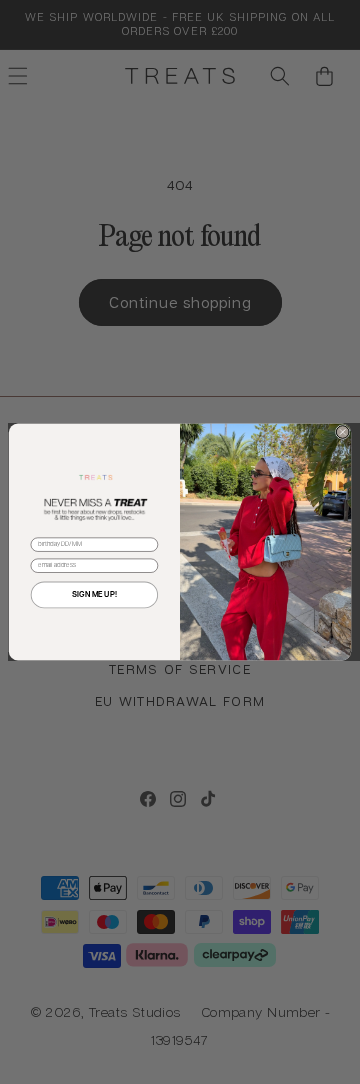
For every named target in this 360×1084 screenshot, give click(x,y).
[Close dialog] (342, 432)
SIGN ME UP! (94, 595)
